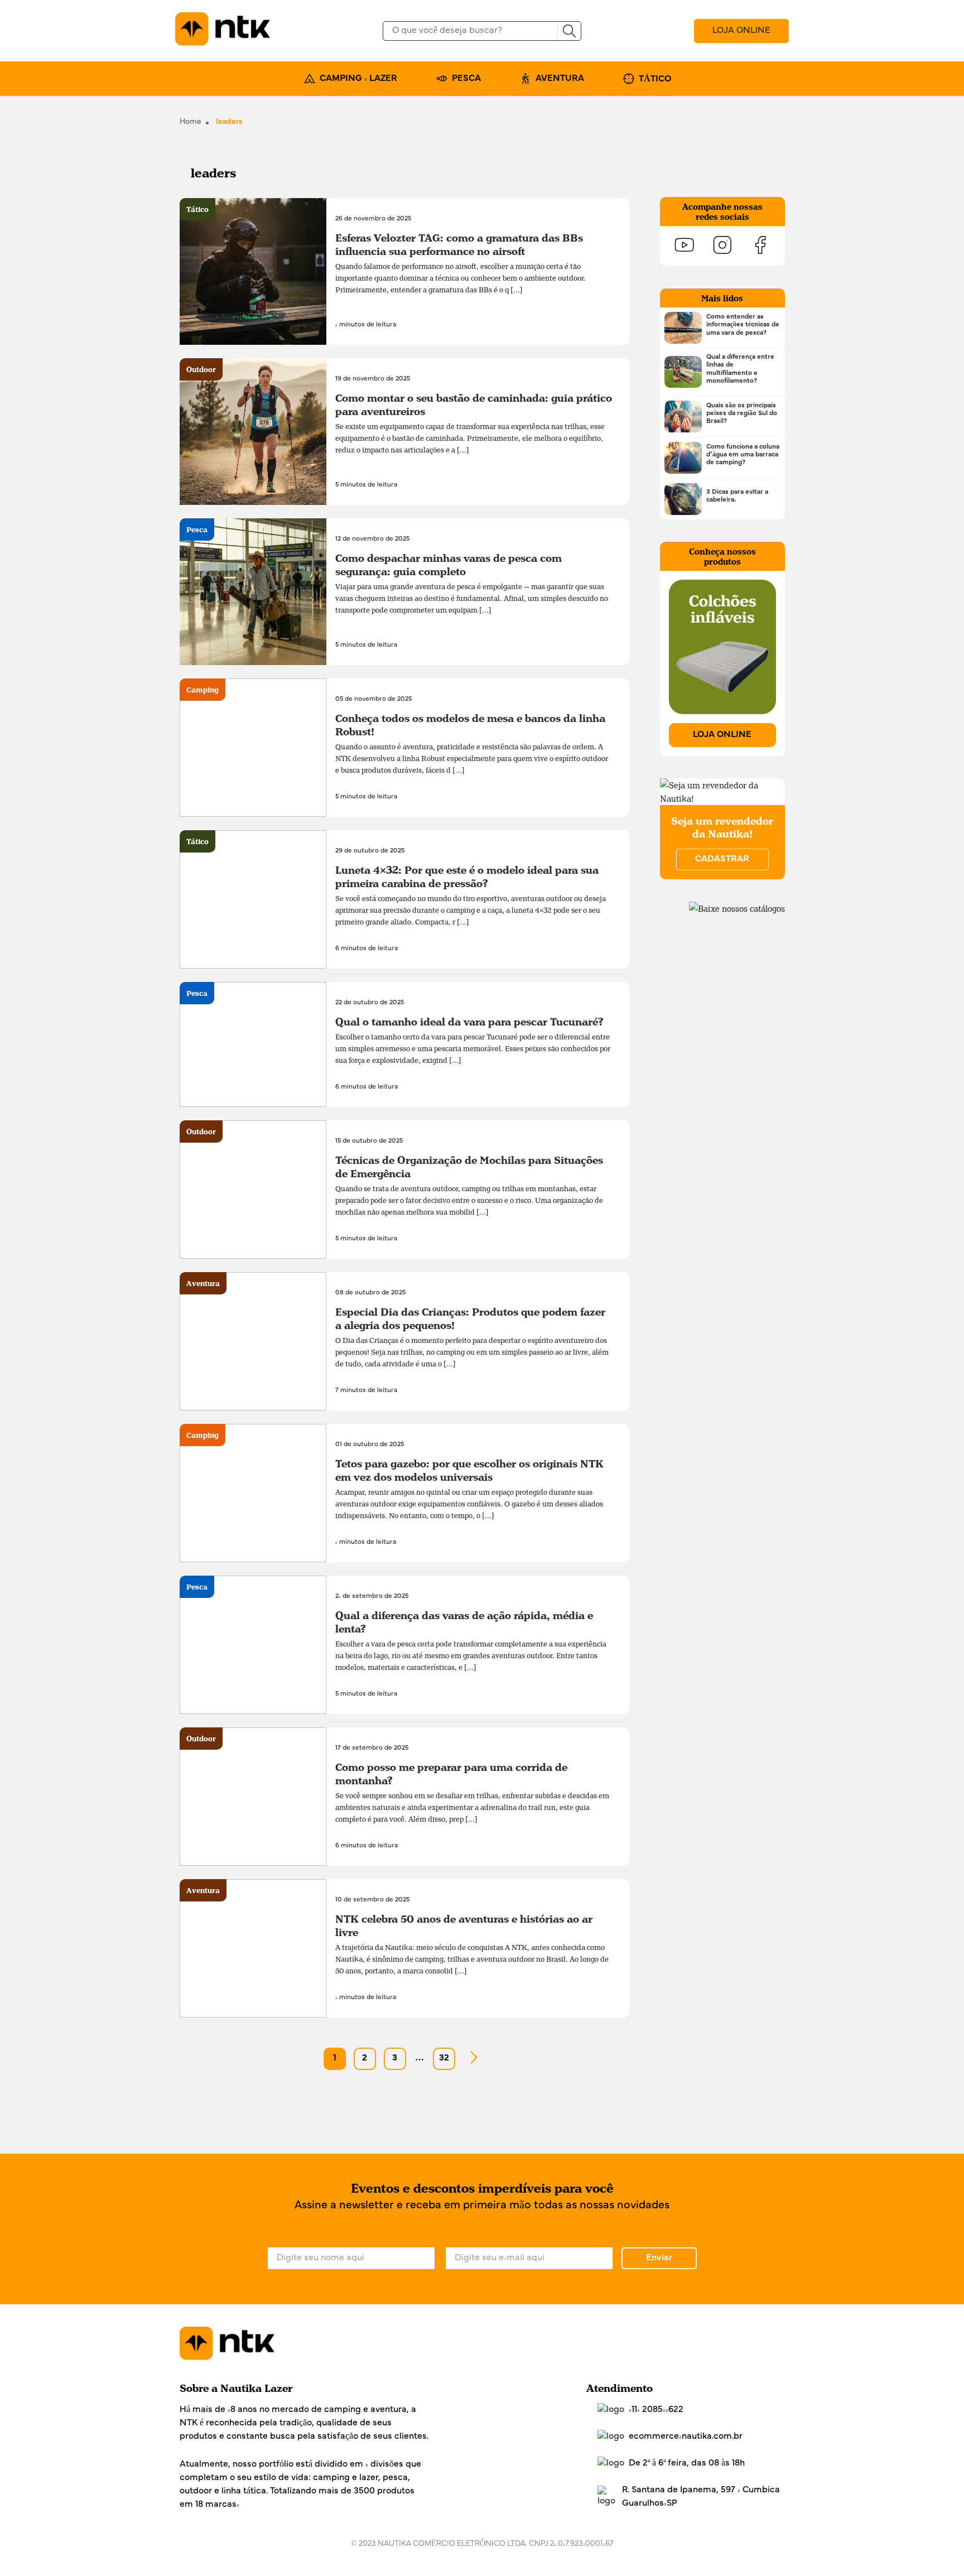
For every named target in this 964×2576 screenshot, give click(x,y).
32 (444, 2058)
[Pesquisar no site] (569, 31)
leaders (229, 122)
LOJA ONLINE (741, 31)
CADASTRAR (722, 859)
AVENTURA (560, 79)
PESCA (466, 79)
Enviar (659, 2258)
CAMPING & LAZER (358, 79)
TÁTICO (655, 79)
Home (191, 122)
